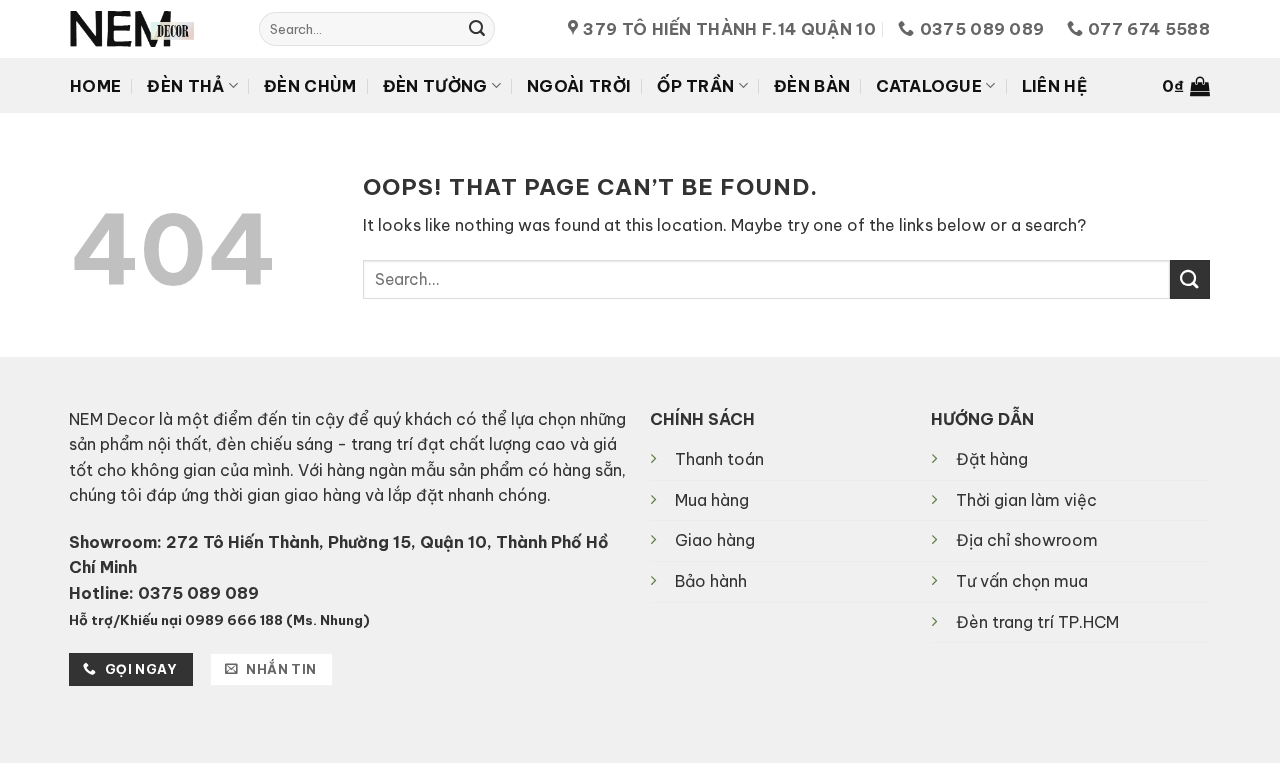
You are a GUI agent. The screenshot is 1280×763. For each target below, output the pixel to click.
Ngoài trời (579, 86)
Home (95, 86)
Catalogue (929, 86)
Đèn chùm (310, 86)
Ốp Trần (695, 86)
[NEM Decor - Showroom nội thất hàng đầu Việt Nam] (149, 29)
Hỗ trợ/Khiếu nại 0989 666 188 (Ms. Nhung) (219, 620)
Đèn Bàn (812, 86)
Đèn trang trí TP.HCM (1037, 622)
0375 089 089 (198, 593)
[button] (1186, 86)
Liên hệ (1054, 86)
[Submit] (477, 29)
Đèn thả (185, 86)
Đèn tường (435, 86)
